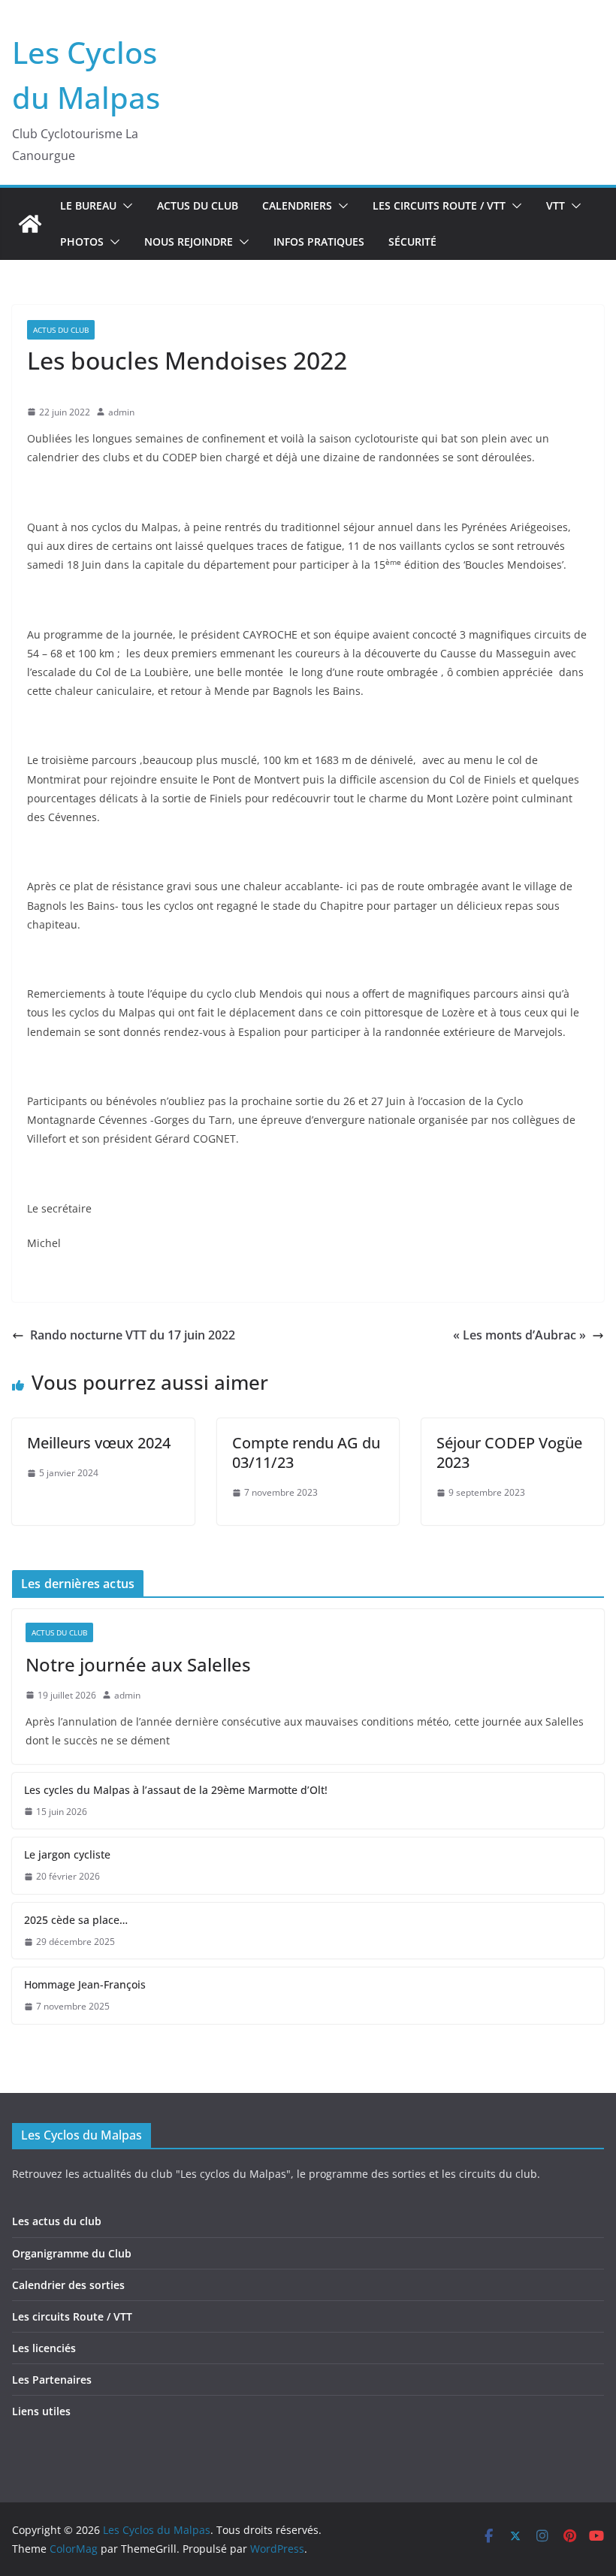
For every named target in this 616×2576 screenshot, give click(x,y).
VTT (556, 205)
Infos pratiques (319, 242)
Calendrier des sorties (68, 2285)
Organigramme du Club (72, 2253)
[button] (125, 206)
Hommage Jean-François (85, 1984)
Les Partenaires (52, 2380)
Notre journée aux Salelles (138, 1664)
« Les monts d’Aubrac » (519, 1335)
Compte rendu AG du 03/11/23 (306, 1453)
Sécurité (412, 242)
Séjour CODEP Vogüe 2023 (509, 1453)
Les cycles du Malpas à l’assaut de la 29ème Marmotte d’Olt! (176, 1790)
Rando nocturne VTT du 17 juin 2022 (133, 1335)
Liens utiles (41, 2411)
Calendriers (297, 205)
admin (121, 412)
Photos (82, 242)
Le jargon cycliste (67, 1854)
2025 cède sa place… (76, 1920)
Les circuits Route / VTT (439, 205)
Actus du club (198, 205)
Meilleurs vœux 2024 (99, 1443)
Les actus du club (57, 2221)
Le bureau (88, 205)
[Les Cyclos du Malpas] (30, 224)
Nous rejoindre (189, 242)
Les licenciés (44, 2348)
